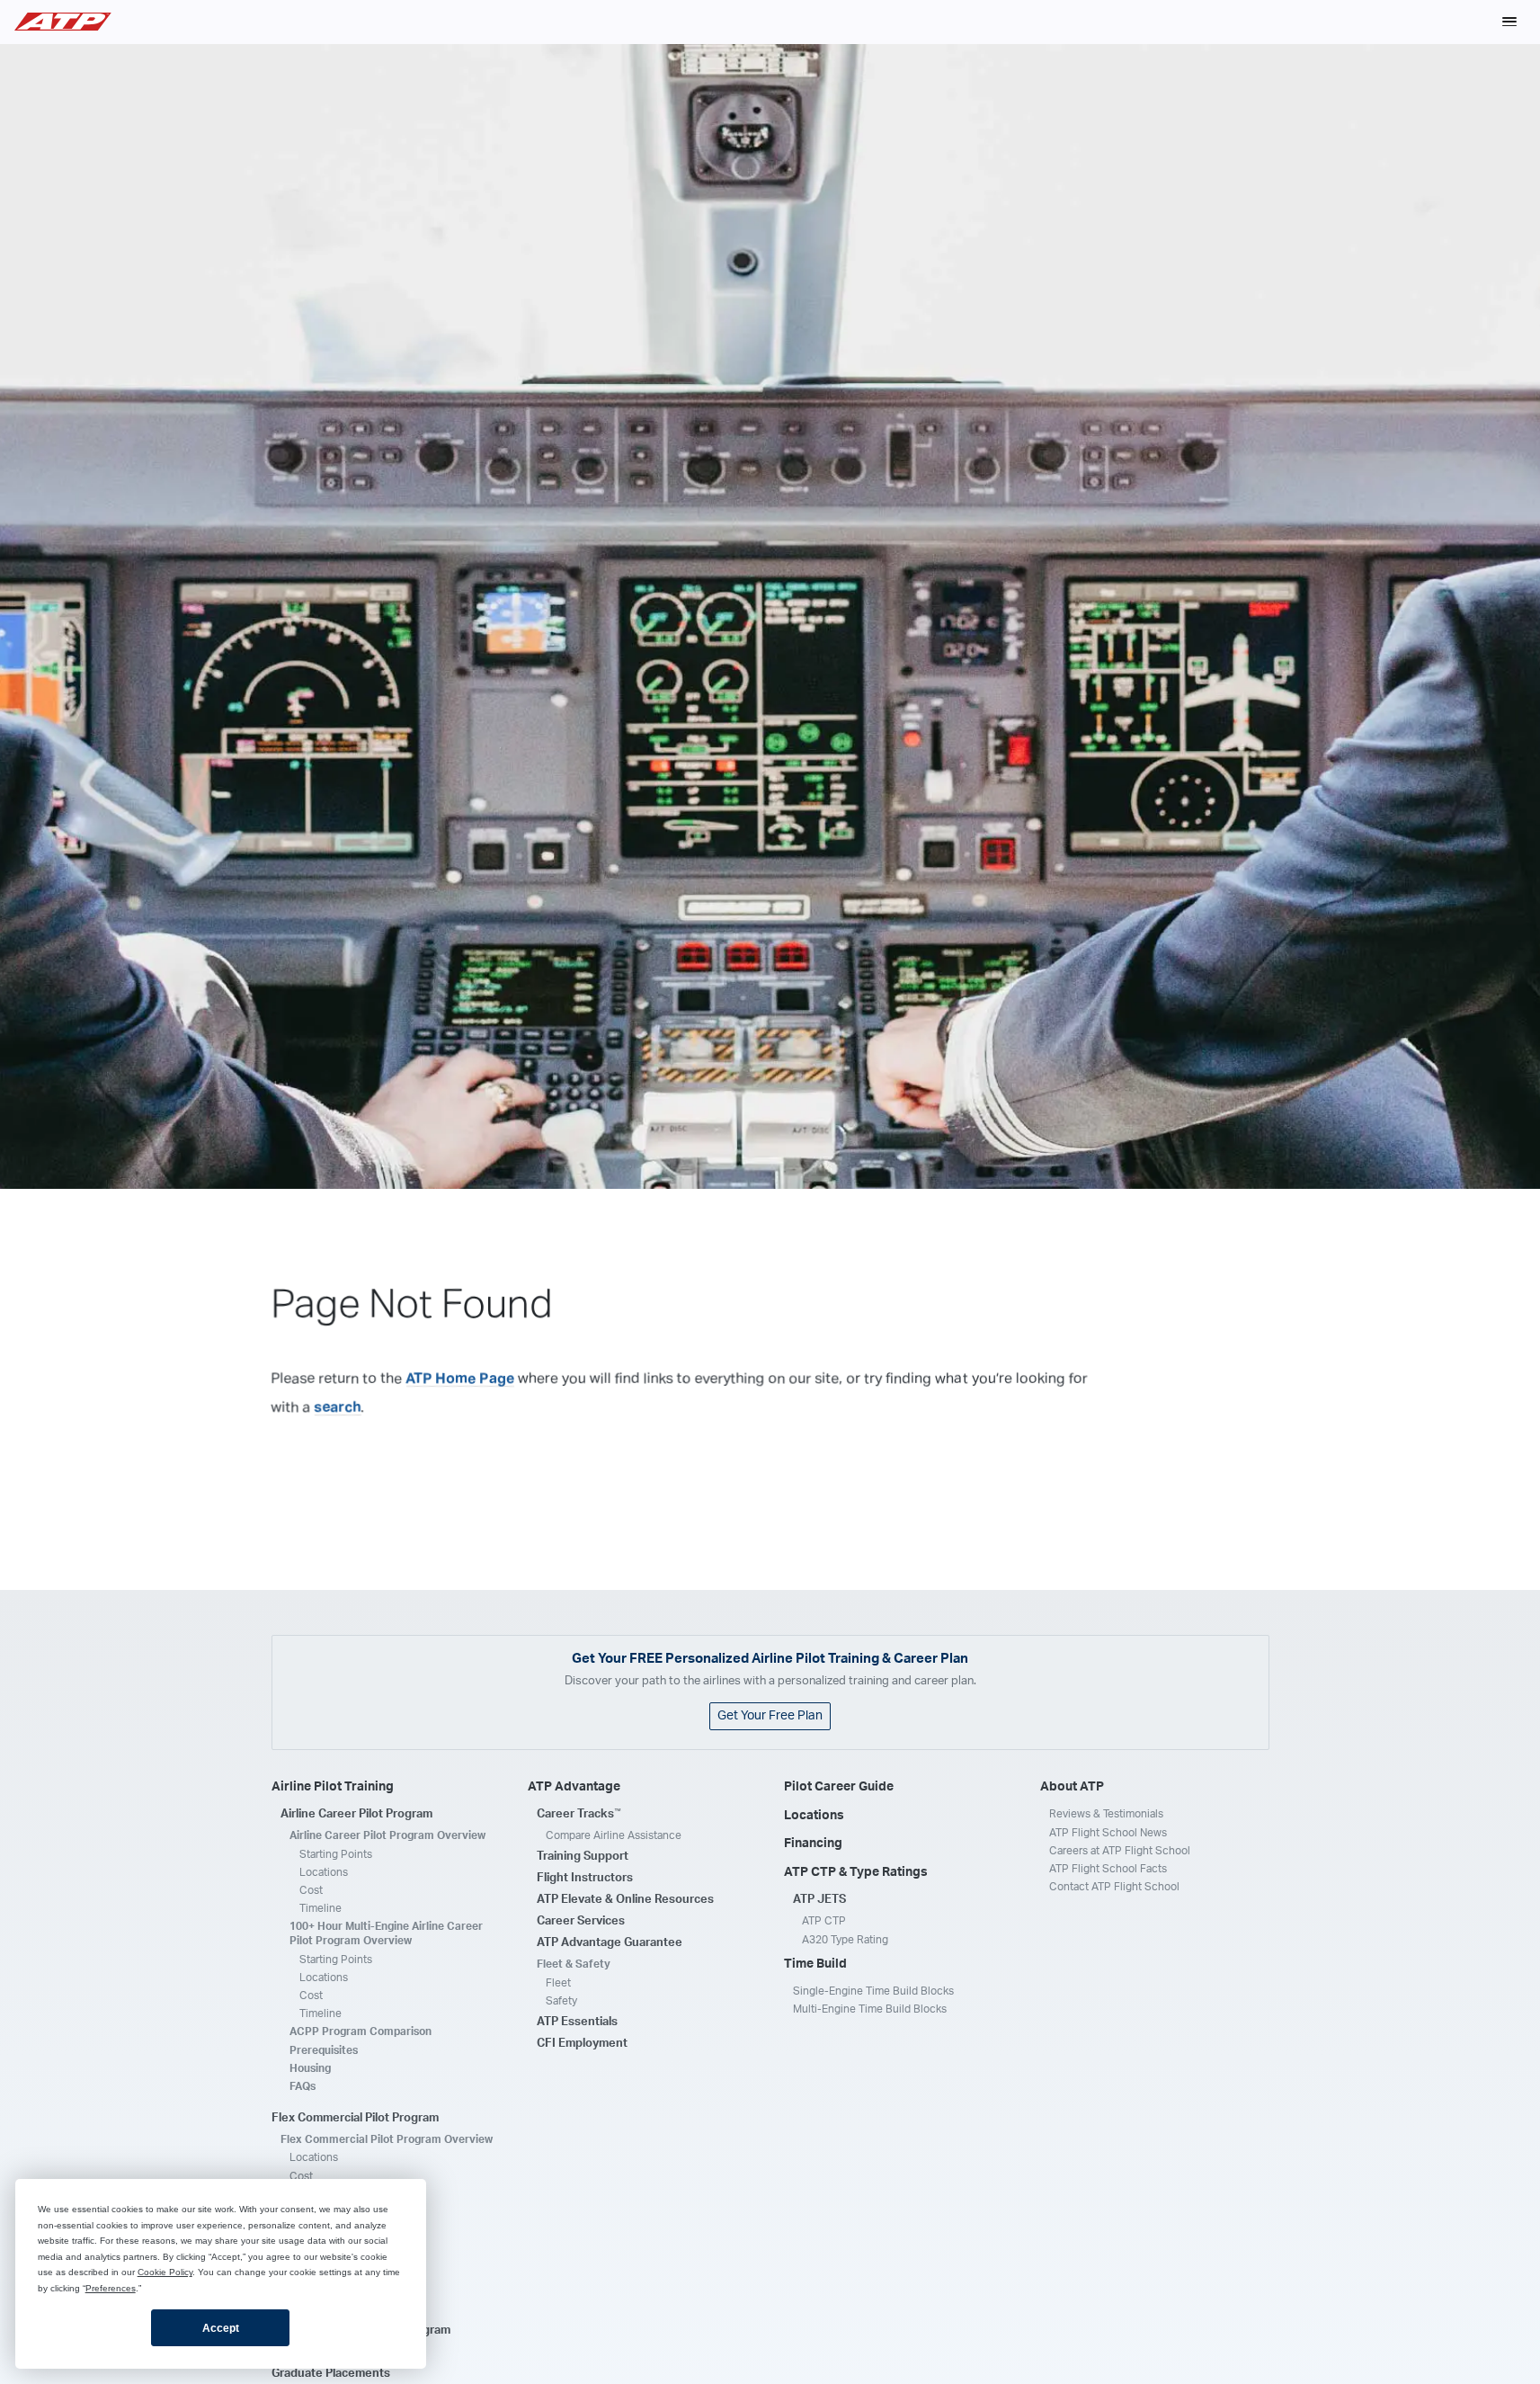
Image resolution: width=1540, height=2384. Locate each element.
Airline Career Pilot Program (356, 1814)
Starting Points (336, 1854)
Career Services (581, 1921)
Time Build (815, 1964)
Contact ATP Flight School (1114, 1887)
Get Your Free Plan (770, 1716)
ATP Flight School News (1108, 1833)
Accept (221, 2328)
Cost (311, 1890)
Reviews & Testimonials (1106, 1814)
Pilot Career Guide (839, 1787)
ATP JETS (819, 1900)
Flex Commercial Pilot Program (355, 2118)
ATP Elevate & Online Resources (625, 1900)
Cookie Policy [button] (165, 2272)
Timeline (320, 1908)
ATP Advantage (574, 1787)
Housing (310, 2068)
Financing (813, 1844)
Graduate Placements (331, 2374)
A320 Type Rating (845, 1940)
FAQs (303, 2086)
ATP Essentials (577, 2022)
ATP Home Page (460, 1378)
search (338, 1406)
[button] (1509, 22)
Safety (561, 2001)
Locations (324, 1872)
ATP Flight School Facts (1108, 1869)
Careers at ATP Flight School (1120, 1851)
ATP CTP (824, 1921)
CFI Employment (582, 2044)
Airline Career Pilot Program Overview (387, 1835)
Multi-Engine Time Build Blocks (870, 2009)
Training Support (583, 1857)
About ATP (1072, 1787)
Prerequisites (324, 2050)
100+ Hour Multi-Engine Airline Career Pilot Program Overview (386, 1933)
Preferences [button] (111, 2288)
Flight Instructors (585, 1878)
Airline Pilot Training (333, 1787)
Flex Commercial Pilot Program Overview (387, 2139)
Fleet (558, 1983)
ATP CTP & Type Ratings (856, 1872)
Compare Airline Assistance (614, 1835)
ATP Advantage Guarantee (610, 1943)
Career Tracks (579, 1814)
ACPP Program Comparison (361, 2031)
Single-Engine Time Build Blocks (873, 1991)
